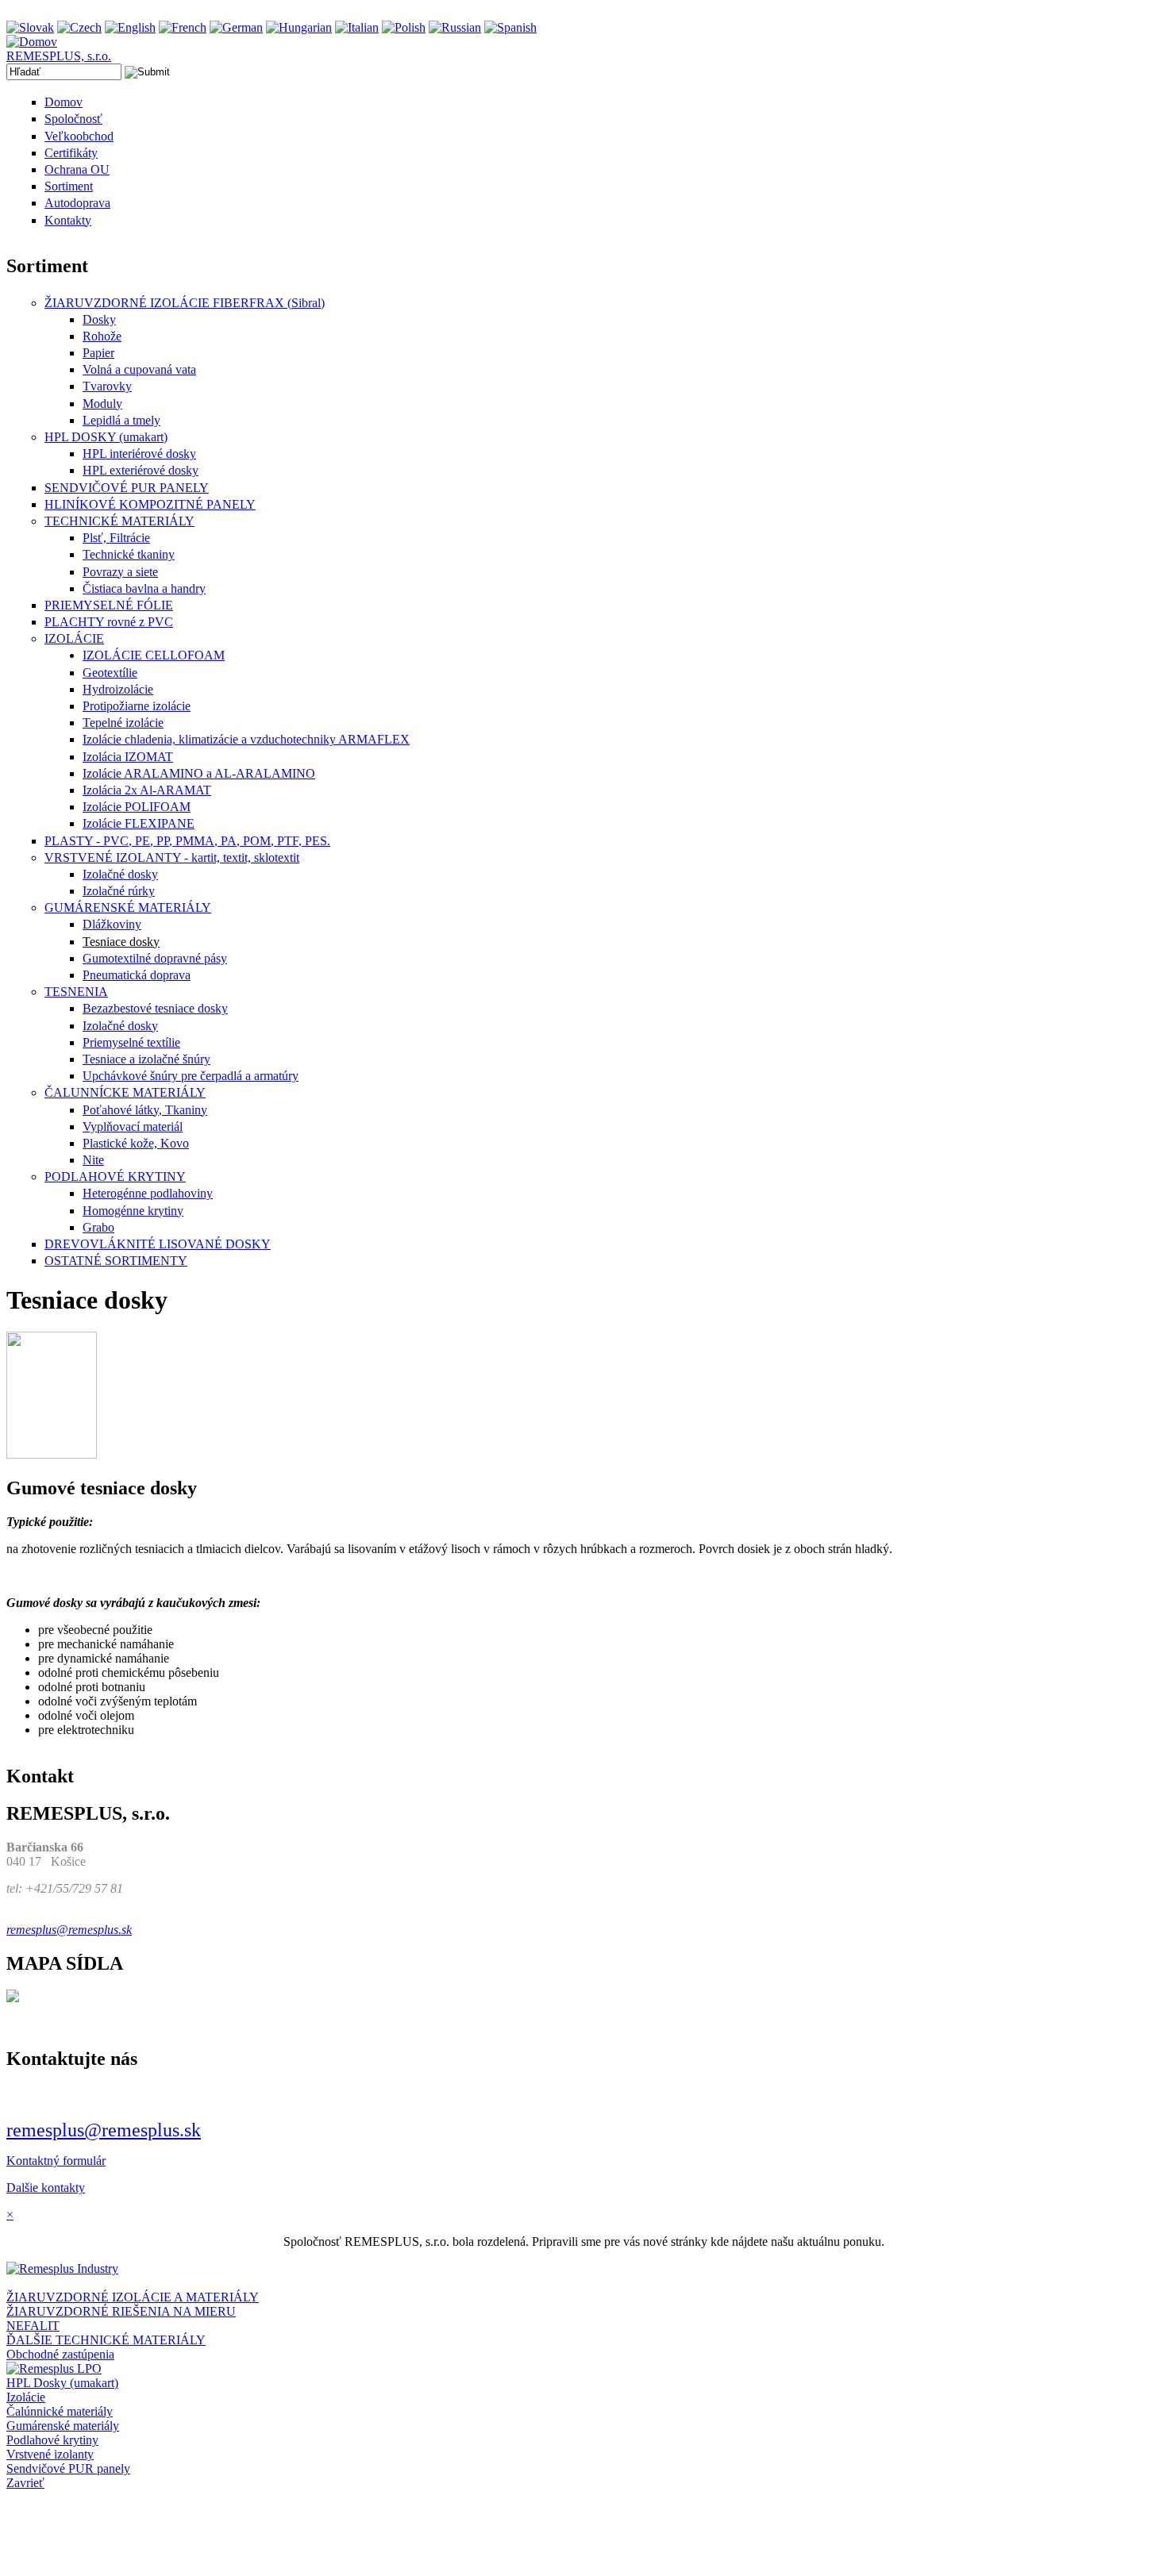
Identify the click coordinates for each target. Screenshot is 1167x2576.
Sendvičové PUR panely (68, 2468)
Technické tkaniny (129, 554)
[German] (236, 27)
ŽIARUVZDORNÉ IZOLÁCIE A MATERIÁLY (133, 2297)
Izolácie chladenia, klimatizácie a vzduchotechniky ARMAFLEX (246, 739)
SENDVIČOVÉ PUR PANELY (127, 488)
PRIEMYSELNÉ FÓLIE (109, 605)
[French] (183, 27)
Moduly (102, 404)
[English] (130, 27)
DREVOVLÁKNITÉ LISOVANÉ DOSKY (158, 1244)
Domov (64, 102)
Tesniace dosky (121, 942)
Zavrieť (25, 2483)
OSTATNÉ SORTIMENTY (116, 1261)
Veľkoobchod (79, 136)
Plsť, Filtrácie (116, 538)
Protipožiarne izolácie (137, 706)
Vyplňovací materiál (133, 1127)
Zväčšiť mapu (41, 2025)
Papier (98, 353)
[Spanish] (510, 27)
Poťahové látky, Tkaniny (145, 1110)
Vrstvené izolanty (50, 2454)
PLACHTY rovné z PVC (109, 622)
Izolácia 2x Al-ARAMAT (147, 790)
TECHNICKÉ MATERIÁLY (119, 521)
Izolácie (26, 2397)
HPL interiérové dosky (139, 454)
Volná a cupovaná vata (139, 369)
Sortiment (69, 186)
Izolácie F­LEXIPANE (139, 823)
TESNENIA (76, 992)
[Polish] (404, 27)
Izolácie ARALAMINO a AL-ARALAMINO (199, 773)
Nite (93, 1160)
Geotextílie (110, 673)
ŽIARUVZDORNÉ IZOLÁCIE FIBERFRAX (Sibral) (185, 303)
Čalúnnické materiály (60, 2411)
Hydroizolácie (118, 689)
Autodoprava (77, 203)
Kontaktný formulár (56, 2161)
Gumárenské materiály (63, 2426)
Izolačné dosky (120, 874)
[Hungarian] (299, 27)
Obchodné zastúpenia (60, 2354)
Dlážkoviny (112, 924)
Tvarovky (107, 386)
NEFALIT (33, 2326)
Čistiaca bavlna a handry (144, 588)
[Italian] (357, 27)
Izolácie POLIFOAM (137, 807)
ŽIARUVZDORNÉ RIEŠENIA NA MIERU (121, 2311)
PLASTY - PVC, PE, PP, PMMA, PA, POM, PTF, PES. (187, 841)
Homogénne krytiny (133, 1211)
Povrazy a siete (120, 572)
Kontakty (68, 220)
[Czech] (79, 27)
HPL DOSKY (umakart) (106, 437)
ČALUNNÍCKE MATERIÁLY (125, 1092)
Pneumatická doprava (137, 975)
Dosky (99, 319)
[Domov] (32, 42)
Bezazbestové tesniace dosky (155, 1008)
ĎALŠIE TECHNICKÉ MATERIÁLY (106, 2340)
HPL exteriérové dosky (141, 470)
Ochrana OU (77, 169)
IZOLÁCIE (74, 638)
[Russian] (455, 27)
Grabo (98, 1227)
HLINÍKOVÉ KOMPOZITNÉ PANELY (150, 504)
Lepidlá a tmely (121, 420)
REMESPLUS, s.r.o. (59, 56)
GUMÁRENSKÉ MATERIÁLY (128, 907)
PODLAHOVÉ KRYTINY (115, 1177)
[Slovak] (30, 27)
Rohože (102, 336)
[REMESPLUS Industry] (62, 2268)
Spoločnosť (73, 119)
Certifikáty (71, 153)
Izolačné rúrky (119, 891)
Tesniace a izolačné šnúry (146, 1059)
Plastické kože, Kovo (136, 1143)
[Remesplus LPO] (54, 2368)
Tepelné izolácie (123, 723)
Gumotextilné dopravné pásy (155, 958)
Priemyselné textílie (131, 1042)
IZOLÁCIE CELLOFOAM (154, 655)
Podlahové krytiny (52, 2440)
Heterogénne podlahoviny (148, 1193)
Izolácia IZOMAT (128, 757)
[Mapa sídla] (13, 1998)
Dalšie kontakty (46, 2188)
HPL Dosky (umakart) (62, 2383)
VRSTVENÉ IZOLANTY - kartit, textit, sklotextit (172, 857)
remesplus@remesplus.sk (104, 2130)
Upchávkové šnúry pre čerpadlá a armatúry (191, 1076)
